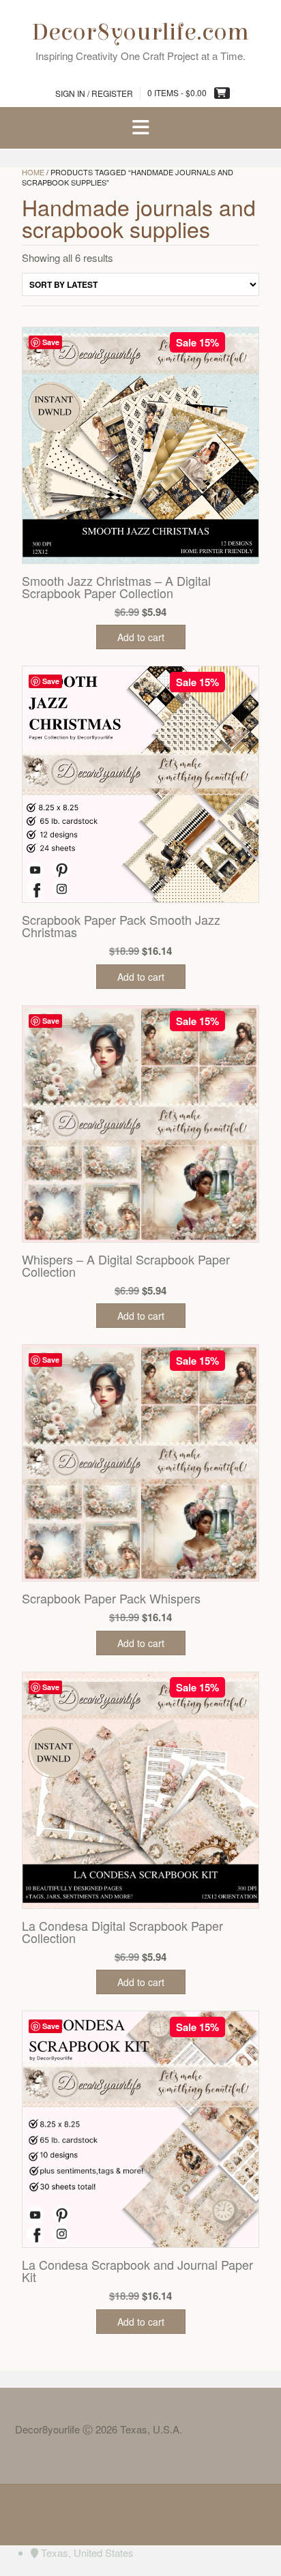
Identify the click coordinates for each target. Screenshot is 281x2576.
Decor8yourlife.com (140, 32)
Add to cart (141, 637)
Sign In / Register (94, 93)
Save (51, 342)
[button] (140, 128)
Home (33, 172)
